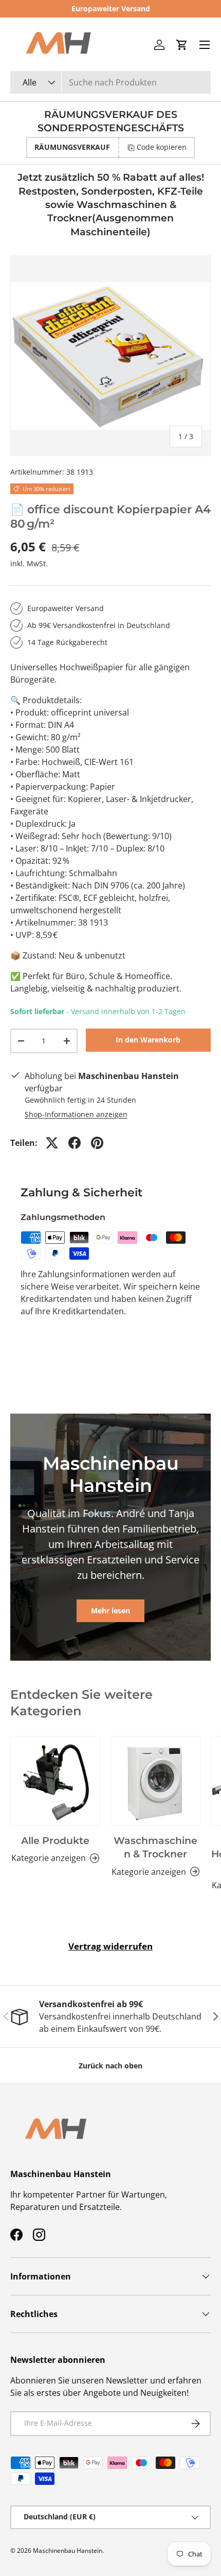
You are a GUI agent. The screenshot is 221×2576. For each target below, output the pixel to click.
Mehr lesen (110, 1611)
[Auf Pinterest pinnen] (97, 1143)
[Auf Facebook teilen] (75, 1143)
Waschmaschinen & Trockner (155, 1847)
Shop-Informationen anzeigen (76, 1114)
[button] (182, 45)
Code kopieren (162, 147)
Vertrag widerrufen (110, 1946)
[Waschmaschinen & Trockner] (155, 1781)
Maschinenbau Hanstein (68, 2551)
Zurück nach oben (110, 2066)
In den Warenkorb (148, 1040)
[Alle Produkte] (55, 1781)
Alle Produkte (55, 1841)
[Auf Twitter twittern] (52, 1143)
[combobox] (110, 82)
